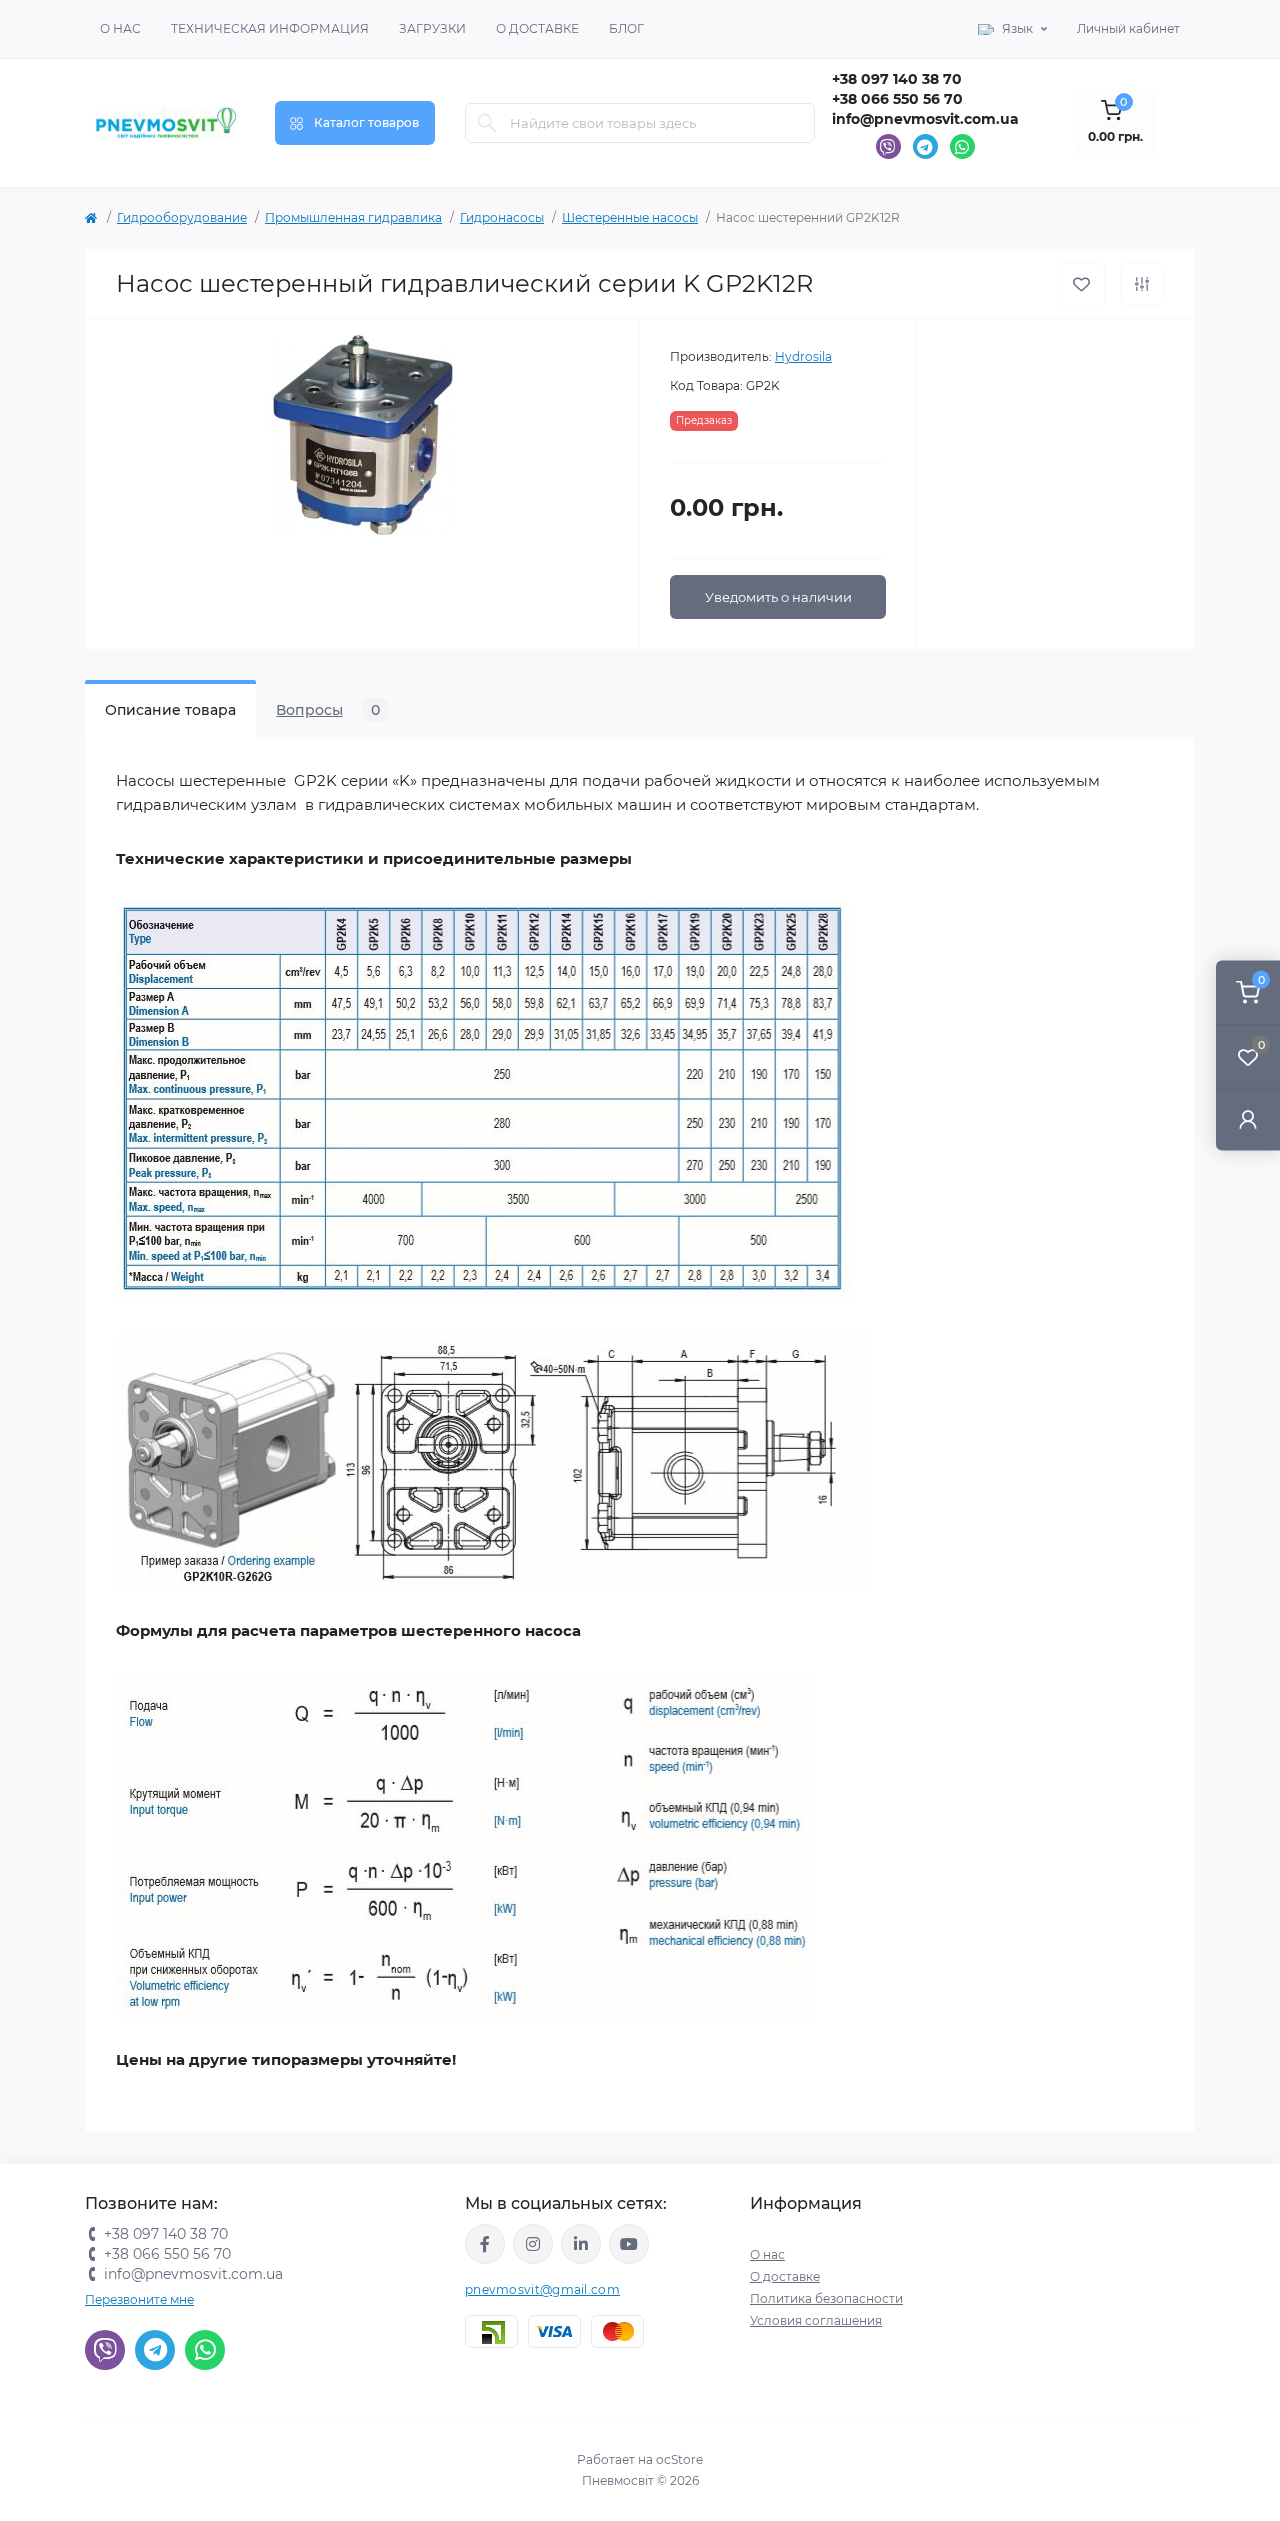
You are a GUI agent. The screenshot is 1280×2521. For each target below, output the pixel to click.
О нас (120, 28)
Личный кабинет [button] (1128, 28)
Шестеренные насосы (630, 217)
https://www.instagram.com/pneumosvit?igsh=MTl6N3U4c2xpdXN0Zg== (533, 2244)
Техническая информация (270, 28)
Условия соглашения (816, 2320)
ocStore (679, 2459)
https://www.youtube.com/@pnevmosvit (629, 2244)
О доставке (537, 28)
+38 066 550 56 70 (897, 99)
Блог (626, 28)
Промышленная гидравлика (353, 217)
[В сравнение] (1142, 284)
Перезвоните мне (139, 2299)
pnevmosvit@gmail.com (542, 2289)
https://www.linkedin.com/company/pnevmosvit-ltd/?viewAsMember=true (581, 2244)
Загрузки (432, 28)
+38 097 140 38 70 (897, 79)
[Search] (487, 123)
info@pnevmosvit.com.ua (925, 119)
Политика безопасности (826, 2298)
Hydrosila (803, 356)
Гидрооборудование (182, 217)
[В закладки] (1081, 284)
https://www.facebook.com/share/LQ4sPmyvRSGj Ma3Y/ (485, 2244)
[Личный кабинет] (1248, 1118)
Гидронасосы (502, 217)
